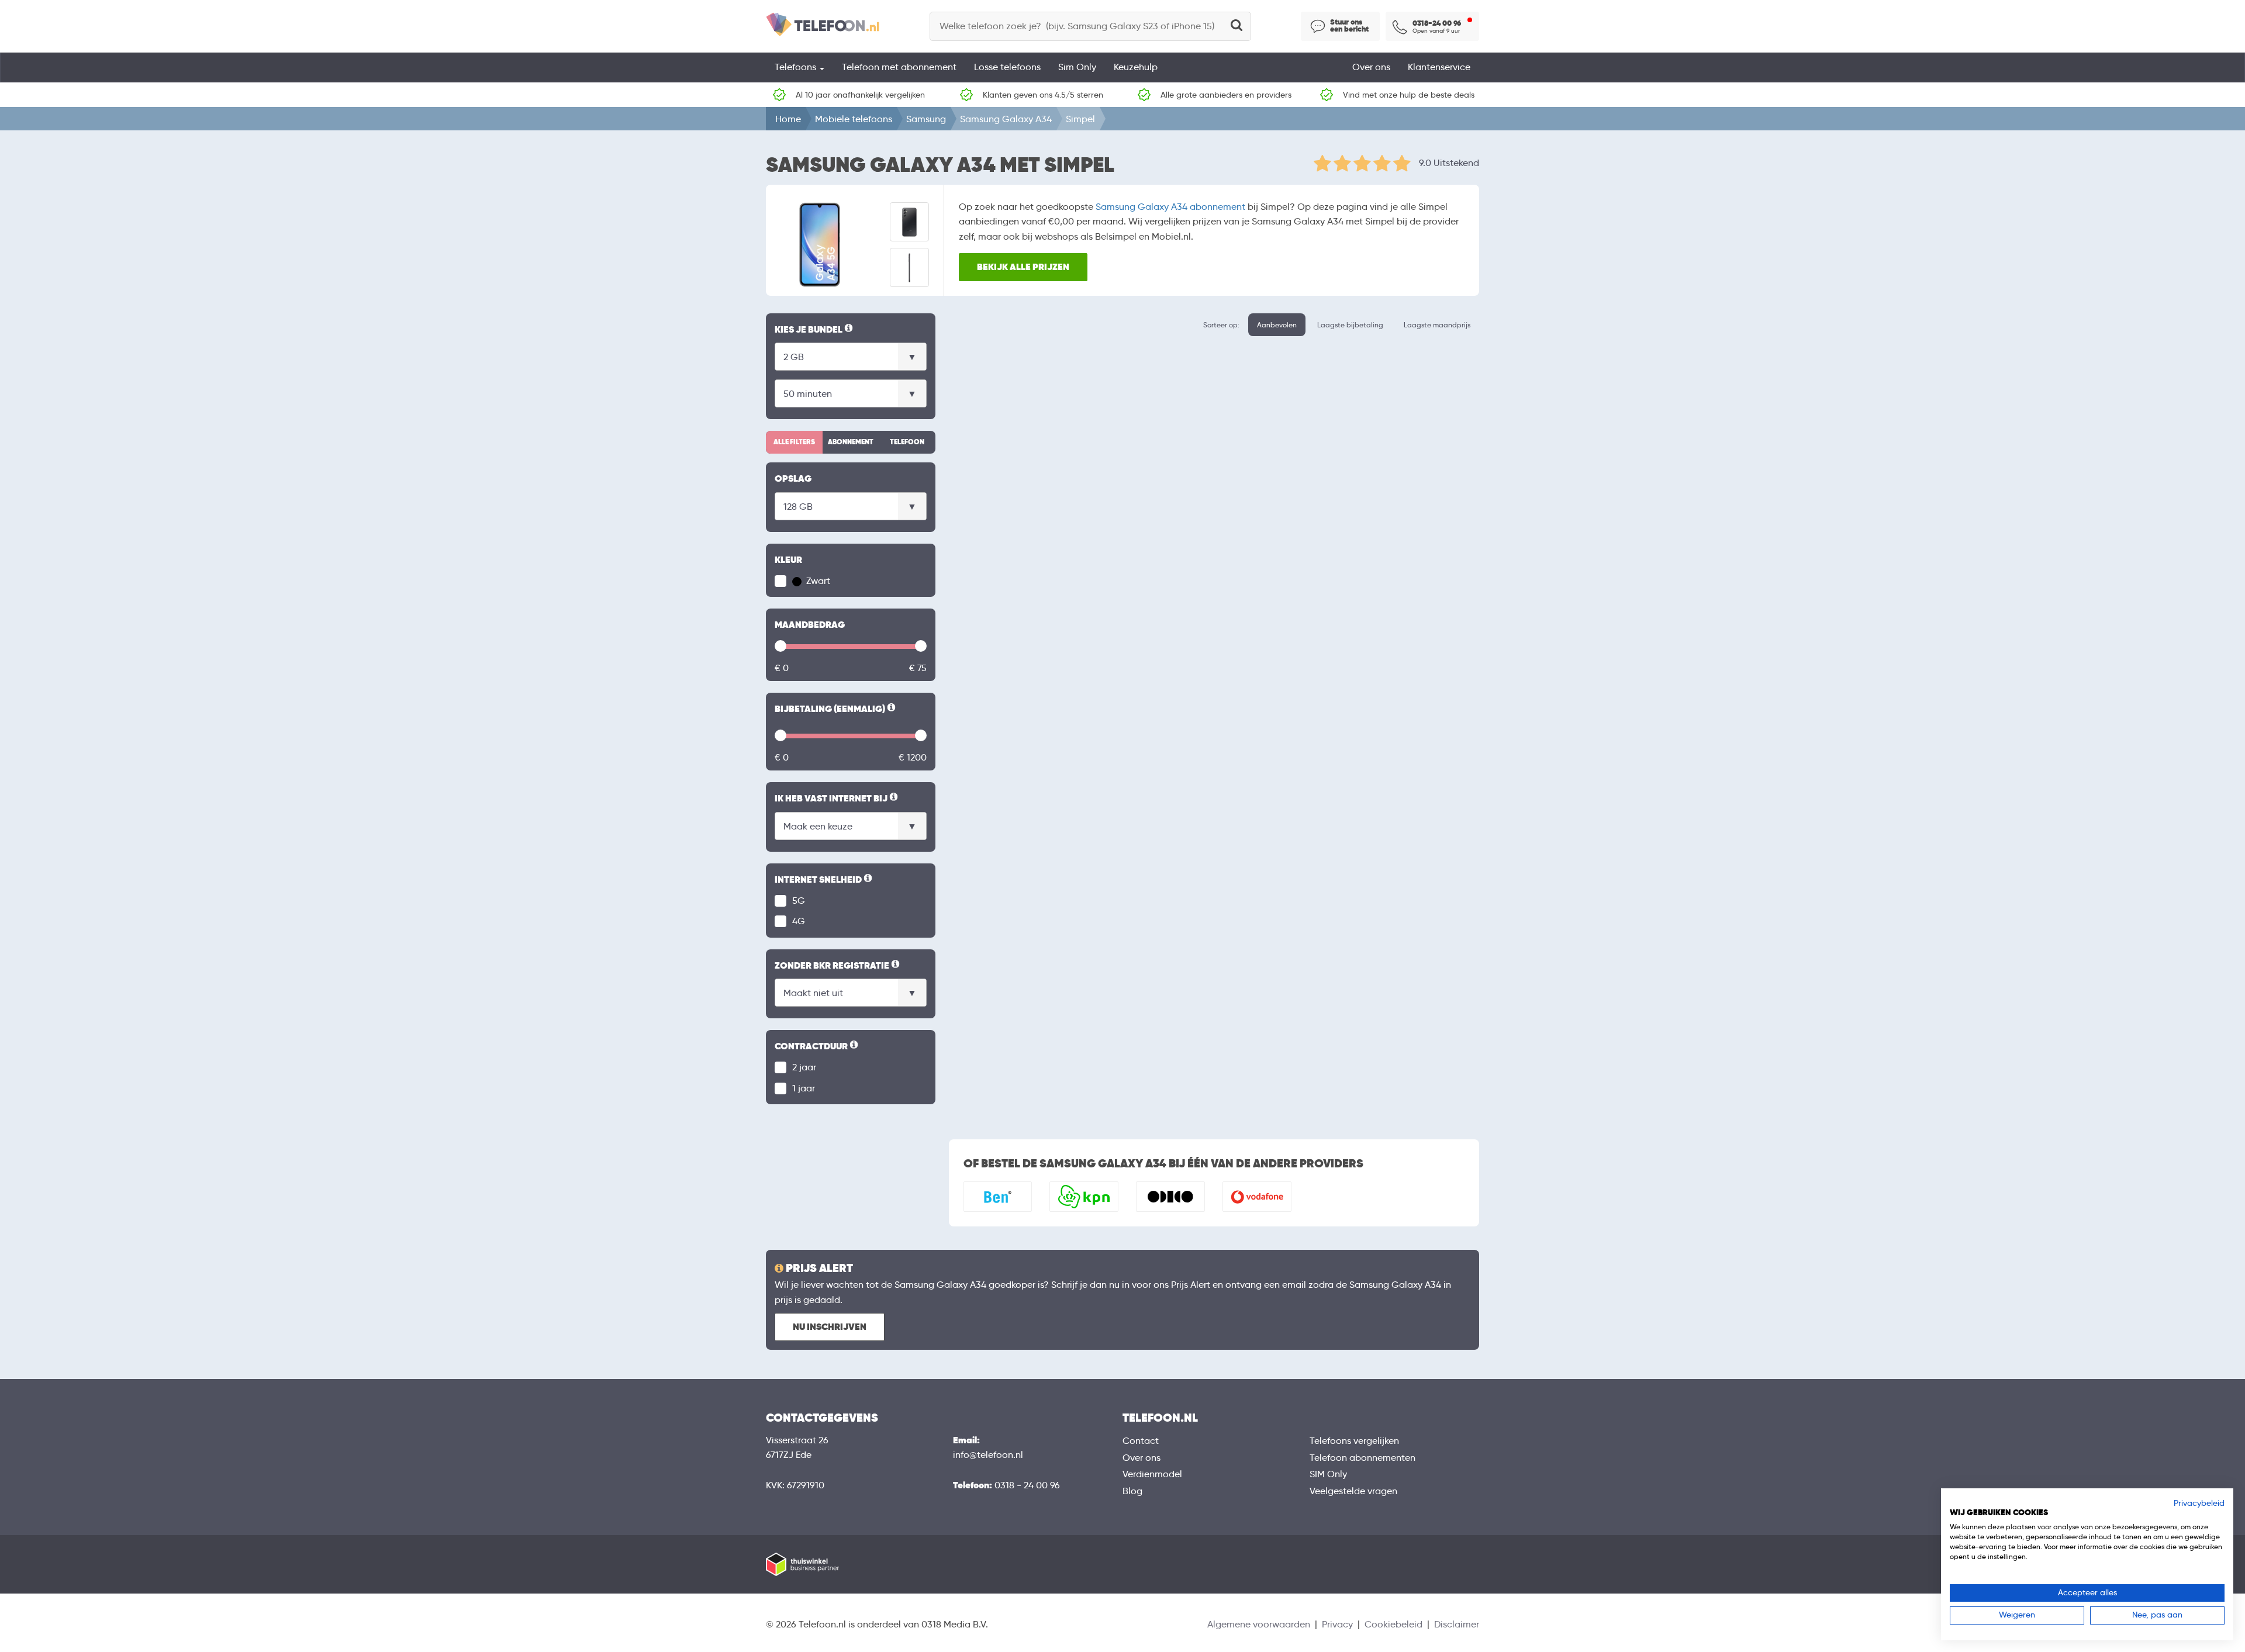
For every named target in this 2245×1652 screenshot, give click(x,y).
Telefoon (907, 442)
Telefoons (797, 67)
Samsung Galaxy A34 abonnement (1170, 207)
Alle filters (794, 442)
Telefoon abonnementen (1362, 1458)
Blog (1132, 1491)
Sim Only (1077, 67)
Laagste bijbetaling (1350, 325)
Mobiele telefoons (854, 119)
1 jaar (804, 1088)
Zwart (817, 581)
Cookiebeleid (1393, 1624)
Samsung (926, 119)
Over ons (1371, 67)
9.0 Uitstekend (1449, 163)
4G (799, 921)
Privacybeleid (2199, 1503)
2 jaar (804, 1067)
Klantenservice (1439, 67)
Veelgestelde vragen (1353, 1491)
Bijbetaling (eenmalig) (836, 710)
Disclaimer (1457, 1624)
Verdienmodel (1152, 1474)
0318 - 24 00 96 (1027, 1485)
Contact (1141, 1441)
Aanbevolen (1277, 325)
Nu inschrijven (830, 1327)
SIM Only (1328, 1474)
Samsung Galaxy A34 (1006, 119)
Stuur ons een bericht (1349, 26)
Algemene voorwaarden (1259, 1624)
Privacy (1337, 1624)
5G (799, 901)
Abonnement (851, 442)
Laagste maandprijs (1437, 325)
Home (788, 119)
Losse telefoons (1007, 67)
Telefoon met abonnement (899, 67)
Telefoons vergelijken (1354, 1441)
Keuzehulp (1136, 67)
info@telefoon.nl (988, 1455)
